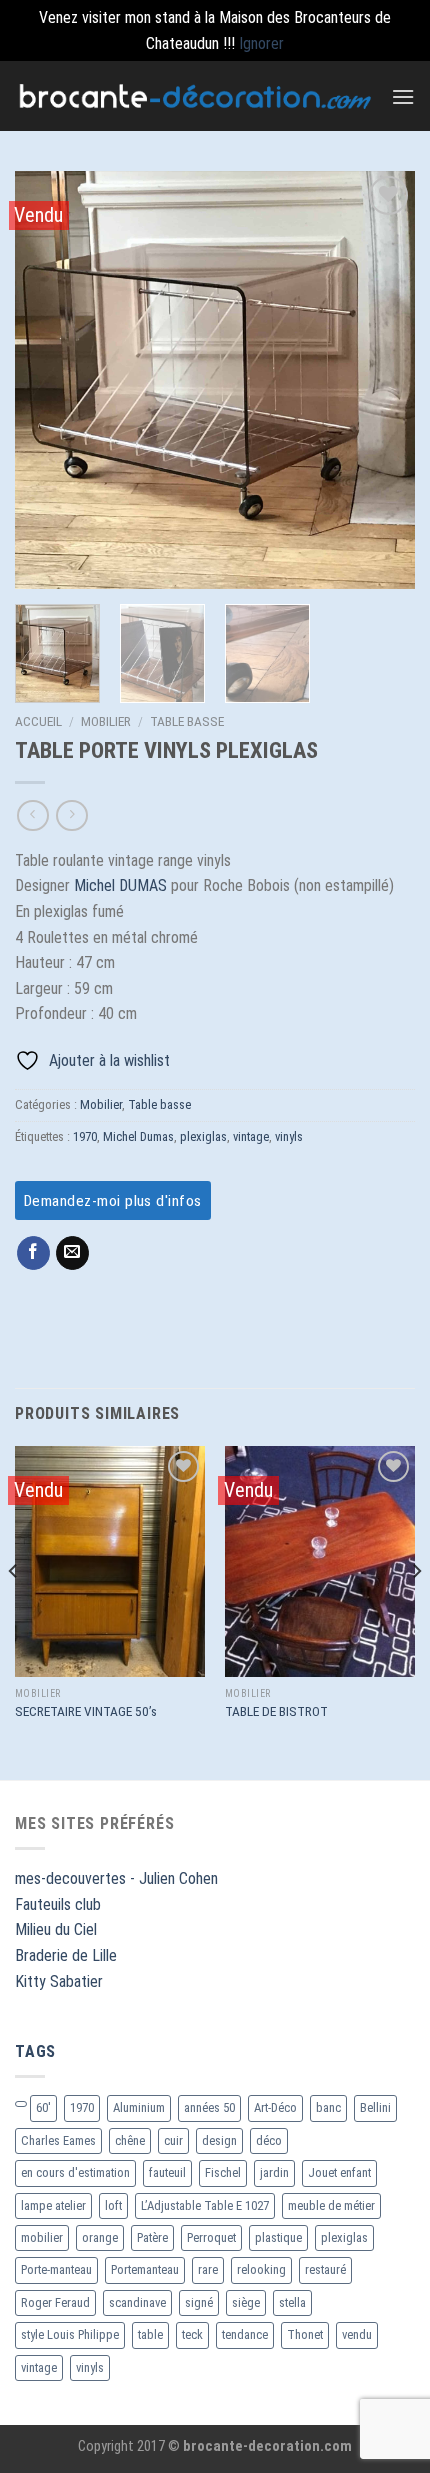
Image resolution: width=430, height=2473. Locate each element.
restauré (325, 2269)
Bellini (375, 2107)
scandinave (137, 2302)
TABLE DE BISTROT (276, 1711)
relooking (261, 2269)
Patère (152, 2237)
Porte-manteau (56, 2269)
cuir (173, 2140)
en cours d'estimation (75, 2172)
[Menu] (403, 96)
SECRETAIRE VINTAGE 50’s (86, 1711)
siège (246, 2302)
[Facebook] (33, 1253)
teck (192, 2334)
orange (100, 2237)
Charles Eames (58, 2140)
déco (269, 2140)
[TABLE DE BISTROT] (320, 1561)
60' (43, 2107)
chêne (130, 2140)
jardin (274, 2172)
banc (328, 2107)
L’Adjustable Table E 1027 (205, 2205)
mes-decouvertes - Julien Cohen (116, 1878)
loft (113, 2205)
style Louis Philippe (70, 2334)
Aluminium (139, 2107)
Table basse (187, 721)
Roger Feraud (55, 2302)
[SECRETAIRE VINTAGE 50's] (110, 1561)
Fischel (223, 2172)
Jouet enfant (339, 2172)
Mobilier (106, 721)
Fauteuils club (58, 1904)
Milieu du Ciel (56, 1929)
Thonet (305, 2334)
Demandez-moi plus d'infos (113, 1201)
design (219, 2140)
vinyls (289, 1136)
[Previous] (48, 381)
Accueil (38, 721)
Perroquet (211, 2237)
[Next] (382, 381)
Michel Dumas (138, 1136)
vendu (357, 2334)
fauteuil (167, 2172)
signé (199, 2302)
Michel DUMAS (122, 885)
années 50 (209, 2107)
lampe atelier (53, 2205)
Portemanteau (145, 2269)
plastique (278, 2237)
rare (208, 2269)
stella (292, 2302)
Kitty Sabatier (59, 1981)
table (150, 2334)
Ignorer (261, 43)
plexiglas (203, 1136)
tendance (245, 2334)
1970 (85, 1136)
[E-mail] (72, 1253)
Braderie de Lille (66, 1955)
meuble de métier (331, 2205)
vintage (251, 1136)
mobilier (42, 2237)
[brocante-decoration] (195, 96)
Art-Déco (275, 2107)
